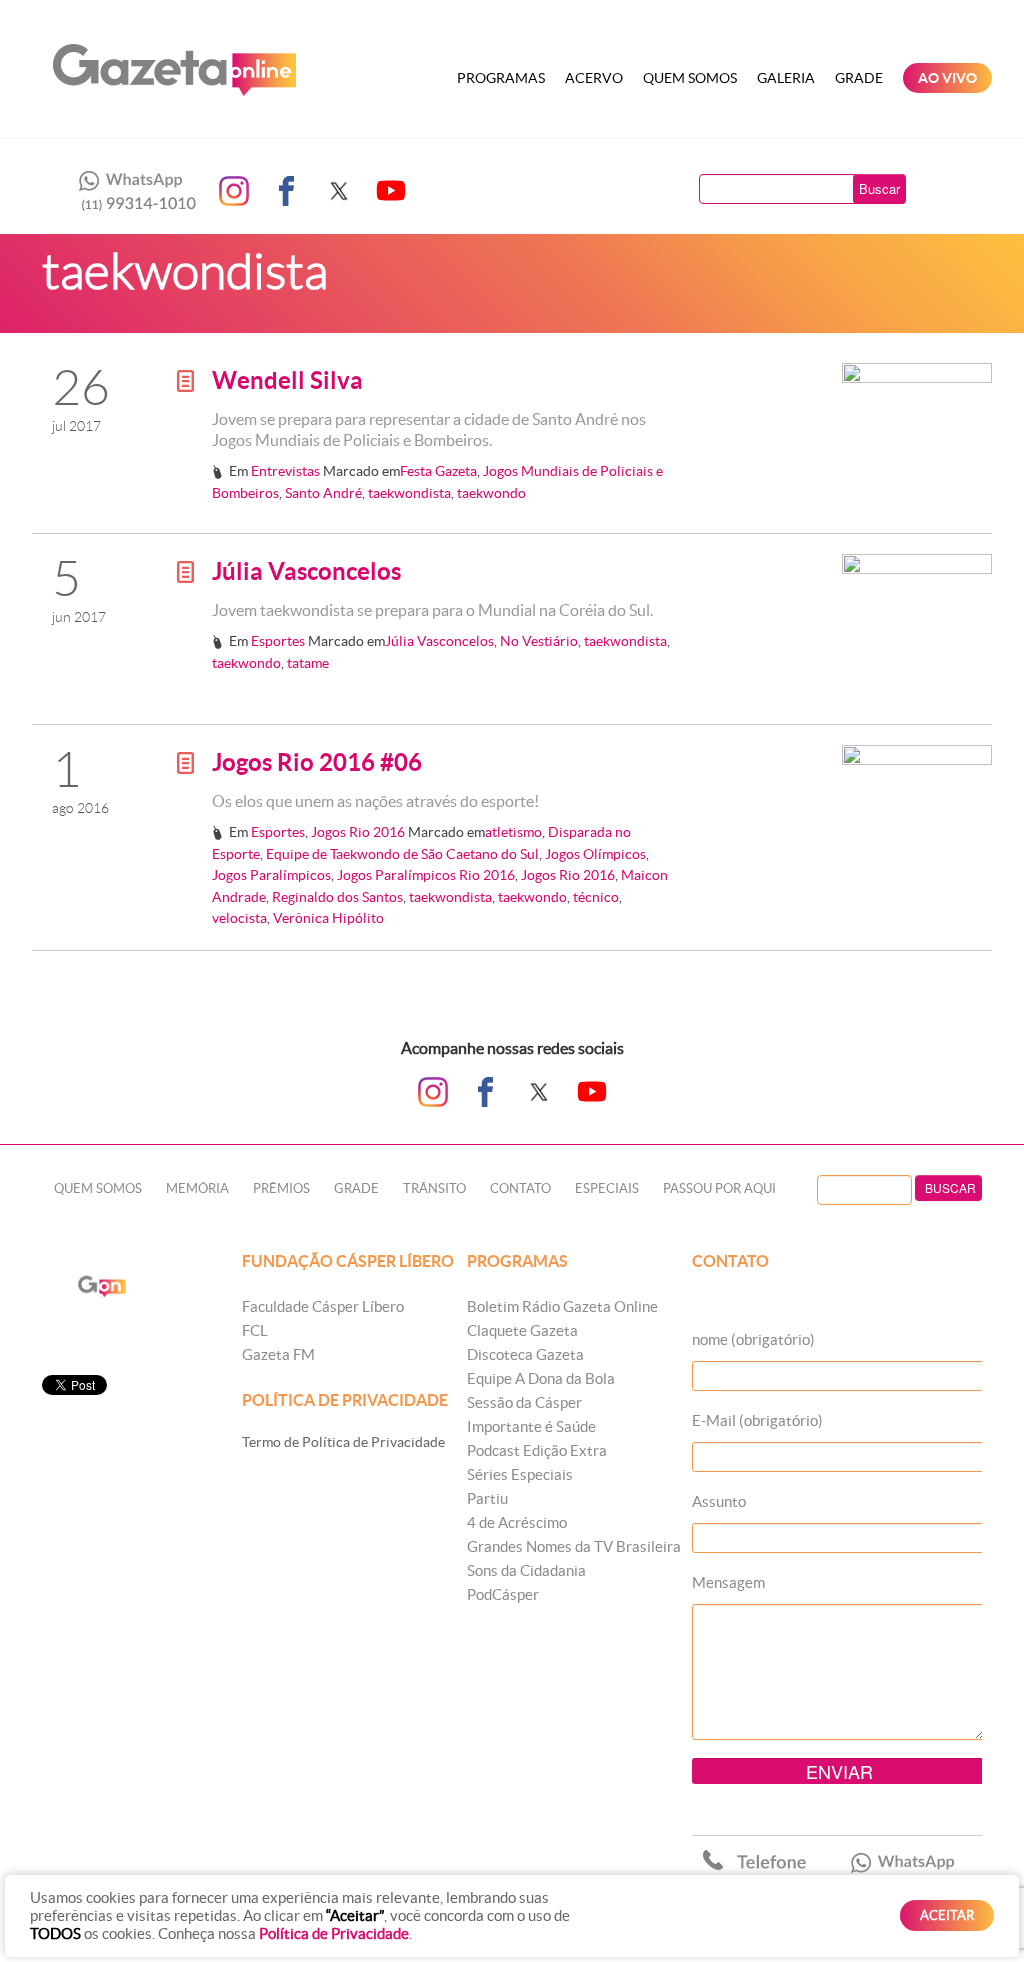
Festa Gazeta (438, 471)
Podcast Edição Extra (537, 1450)
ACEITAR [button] (947, 1915)
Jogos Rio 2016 (358, 832)
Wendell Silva (287, 380)
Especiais (607, 1188)
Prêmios (281, 1188)
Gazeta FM (278, 1354)
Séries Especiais (520, 1474)
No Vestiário (539, 641)
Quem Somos (690, 78)
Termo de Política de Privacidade (343, 1442)
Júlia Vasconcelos (306, 571)
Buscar (879, 188)
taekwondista (409, 493)
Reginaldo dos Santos (337, 897)
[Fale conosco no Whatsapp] (132, 191)
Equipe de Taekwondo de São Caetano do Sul (402, 854)
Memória (197, 1188)
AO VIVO (947, 78)
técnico (596, 897)
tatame (308, 663)
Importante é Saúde (531, 1426)
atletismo (513, 832)
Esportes (278, 641)
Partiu (487, 1498)
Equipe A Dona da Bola (541, 1378)
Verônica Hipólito (328, 918)
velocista (239, 918)
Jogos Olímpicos (595, 854)
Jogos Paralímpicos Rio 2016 (426, 875)
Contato (520, 1188)
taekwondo (491, 493)
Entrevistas (285, 471)
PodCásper (503, 1594)
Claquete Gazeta (522, 1330)
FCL (255, 1330)
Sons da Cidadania (526, 1570)
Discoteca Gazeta (525, 1354)
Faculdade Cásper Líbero (323, 1306)
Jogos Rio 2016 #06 (317, 762)
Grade (859, 78)
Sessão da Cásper (524, 1402)
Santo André (323, 493)
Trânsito (434, 1188)
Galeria (786, 78)
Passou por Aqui (719, 1188)
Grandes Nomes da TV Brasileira (574, 1546)
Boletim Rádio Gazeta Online (562, 1306)
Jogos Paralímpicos (271, 875)
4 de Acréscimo (517, 1522)
